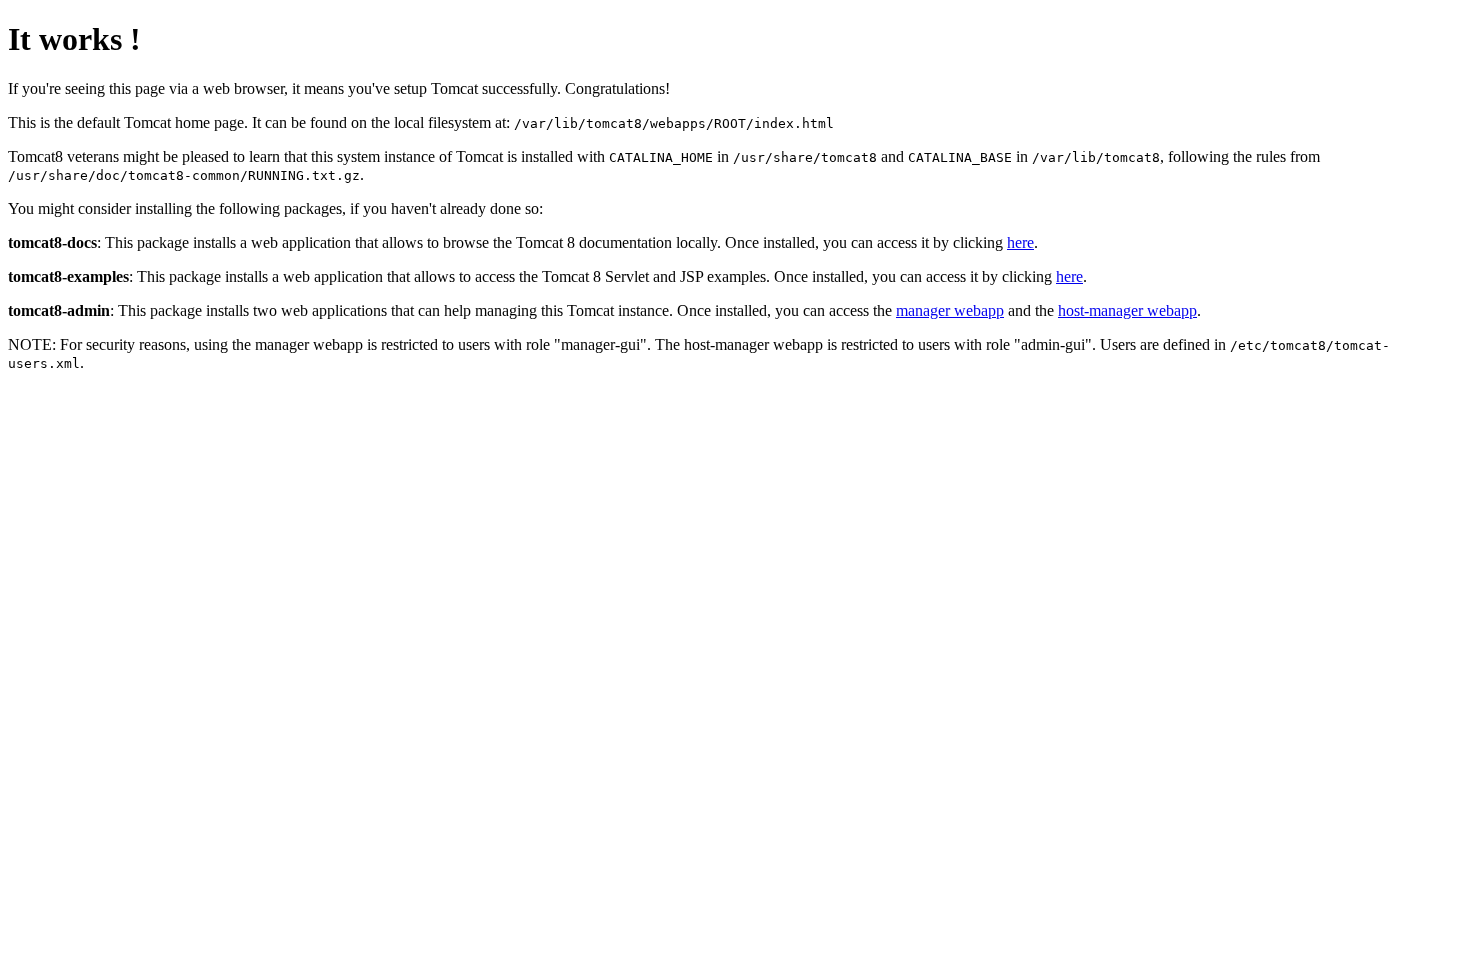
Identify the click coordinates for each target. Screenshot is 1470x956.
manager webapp (950, 310)
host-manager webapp (1127, 310)
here (1020, 242)
